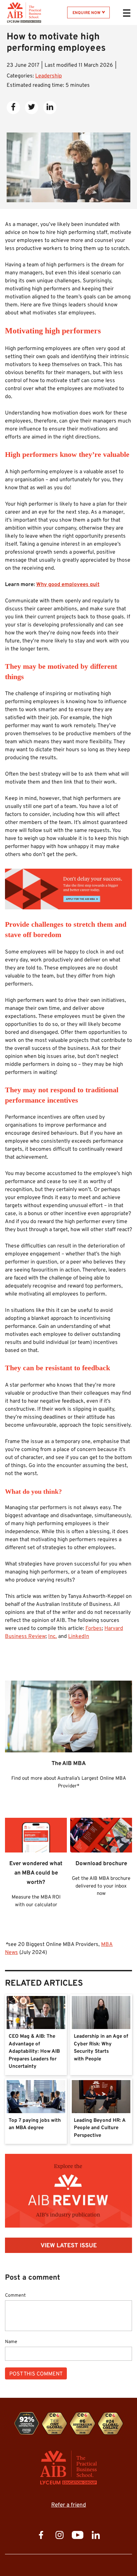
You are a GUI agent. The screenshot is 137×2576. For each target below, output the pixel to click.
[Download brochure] (68, 1288)
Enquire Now (86, 13)
